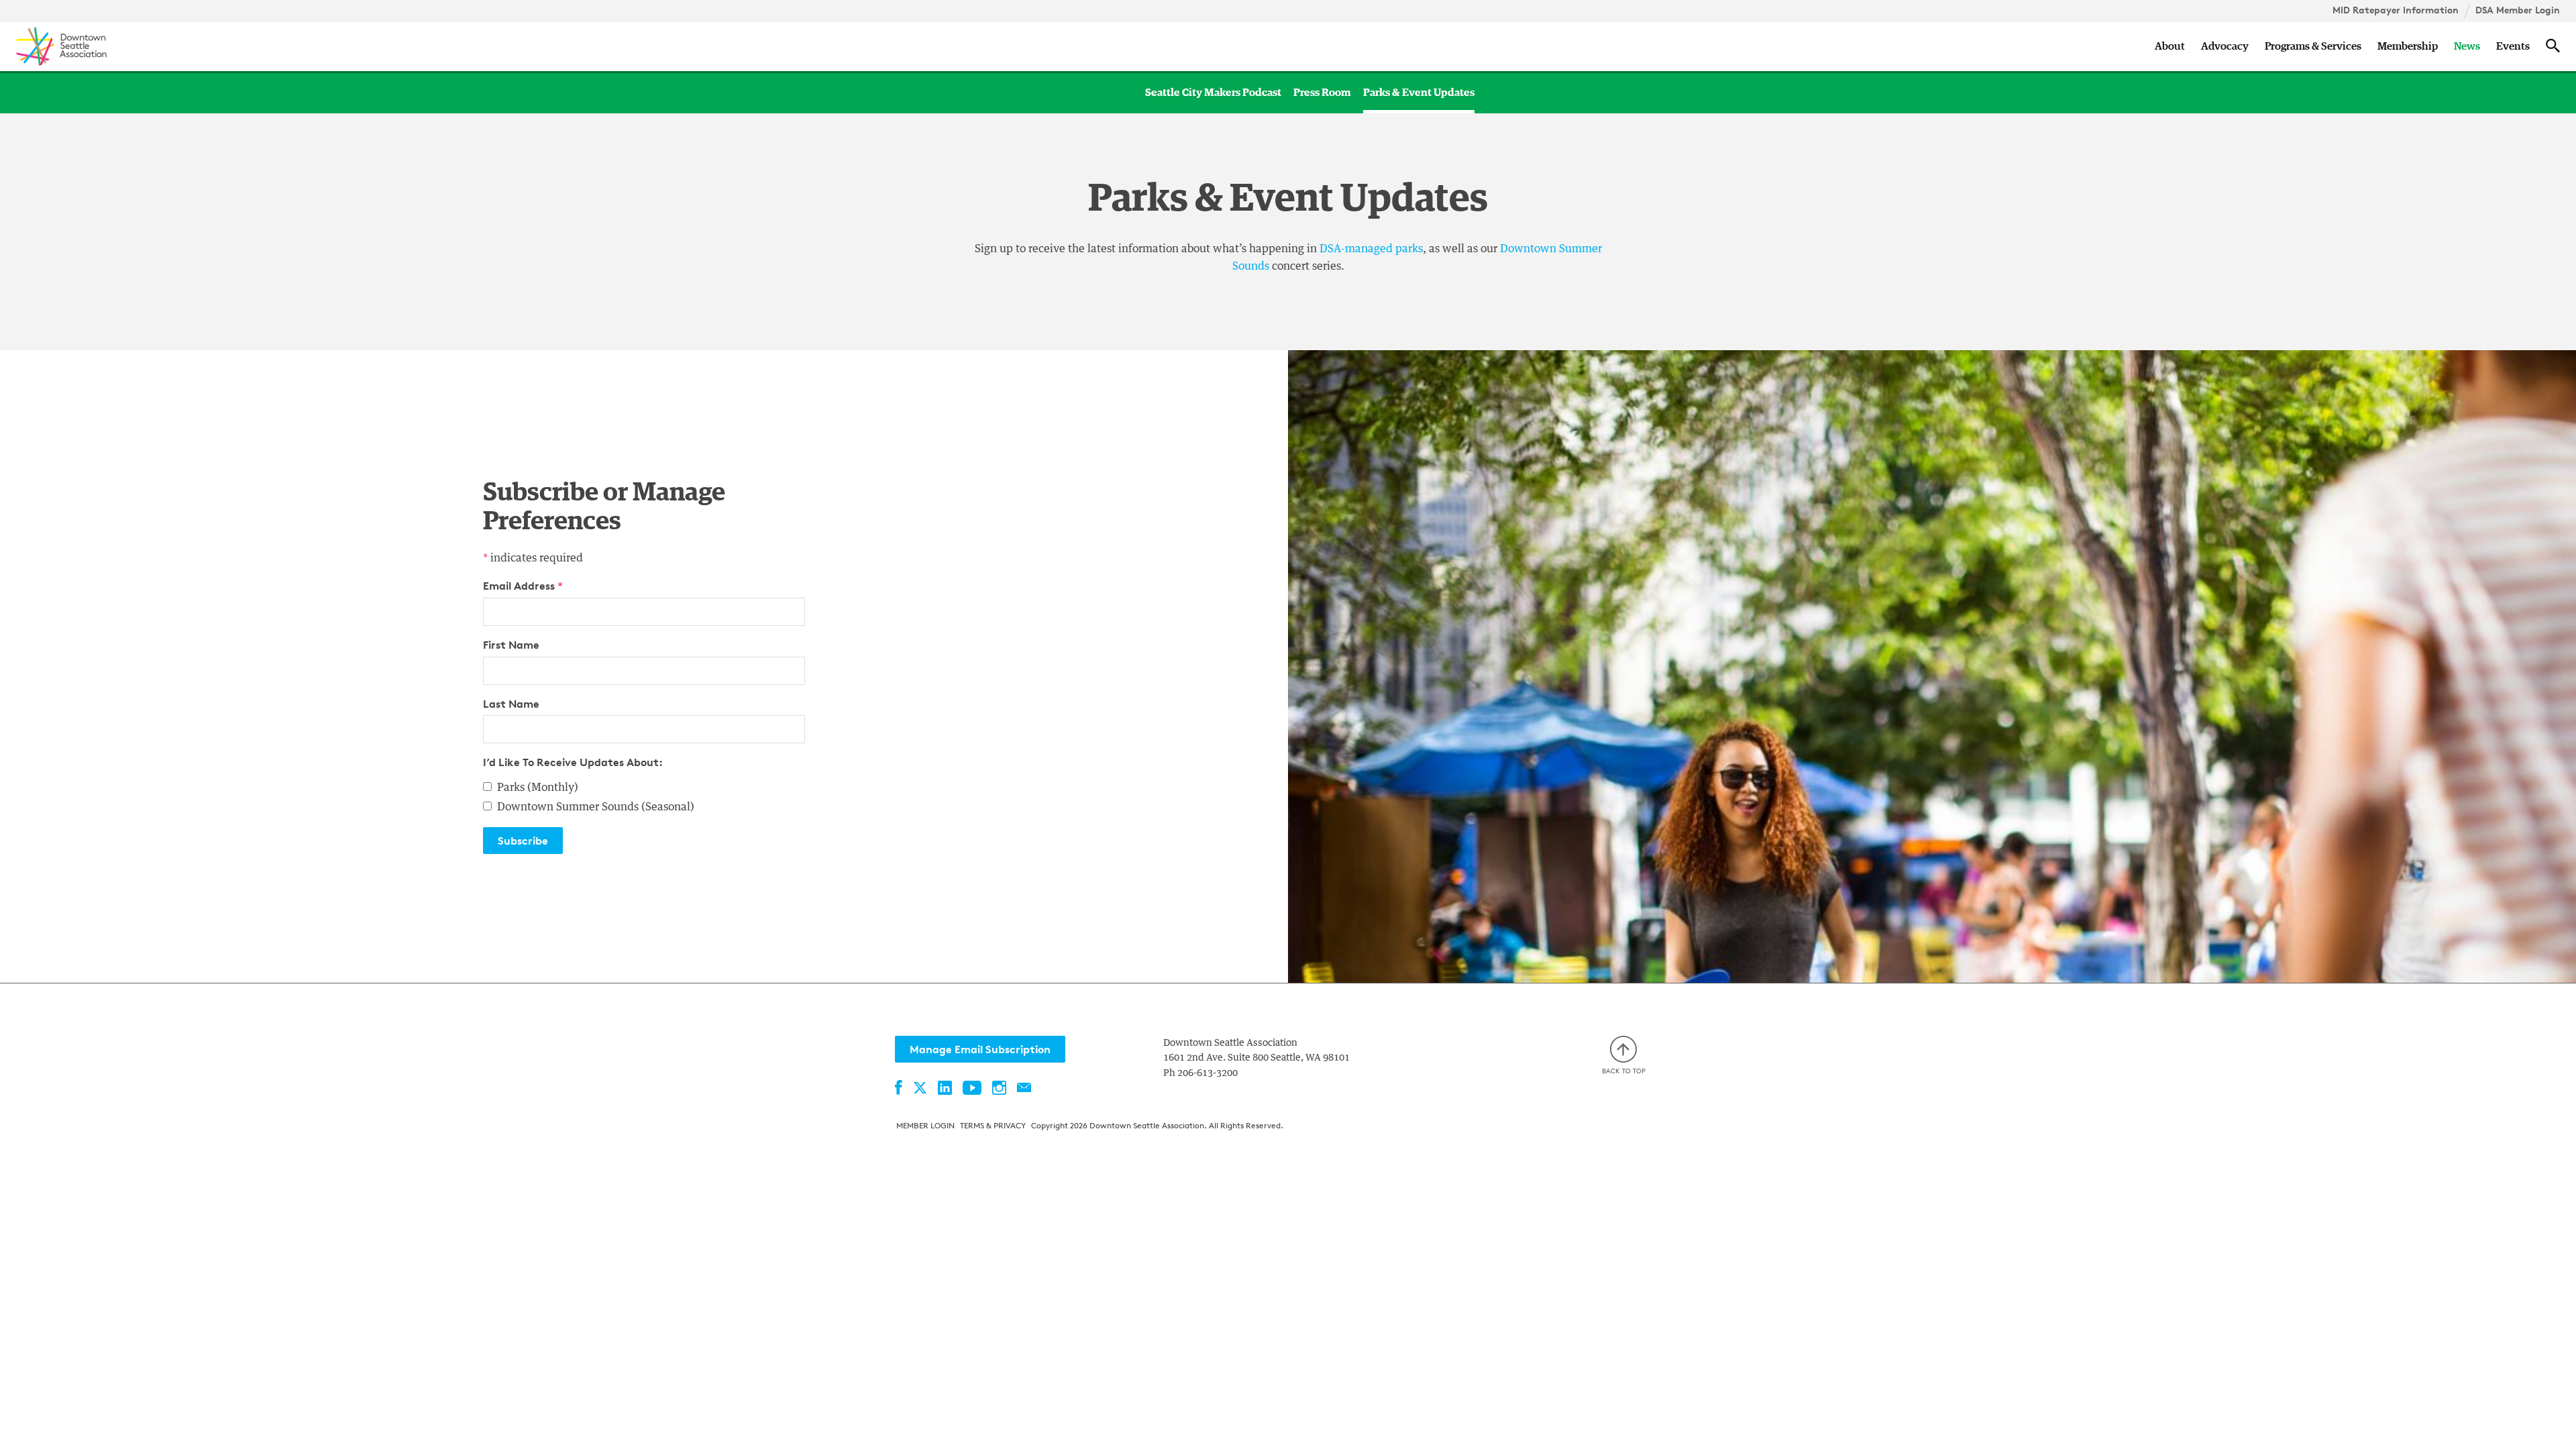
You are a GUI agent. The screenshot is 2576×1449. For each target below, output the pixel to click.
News (2467, 46)
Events (2513, 46)
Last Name (511, 704)
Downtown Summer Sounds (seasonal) (596, 807)
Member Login (925, 1125)
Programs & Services (2313, 46)
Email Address (523, 586)
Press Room (1322, 93)
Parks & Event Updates (1419, 93)
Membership (2408, 46)
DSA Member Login (2518, 10)
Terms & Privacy (993, 1125)
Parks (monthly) (538, 788)
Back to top (1624, 1071)
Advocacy (2225, 46)
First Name (511, 645)
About (2170, 46)
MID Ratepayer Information (2396, 10)
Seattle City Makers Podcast (1213, 93)
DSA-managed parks (1371, 249)
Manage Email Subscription (980, 1049)
